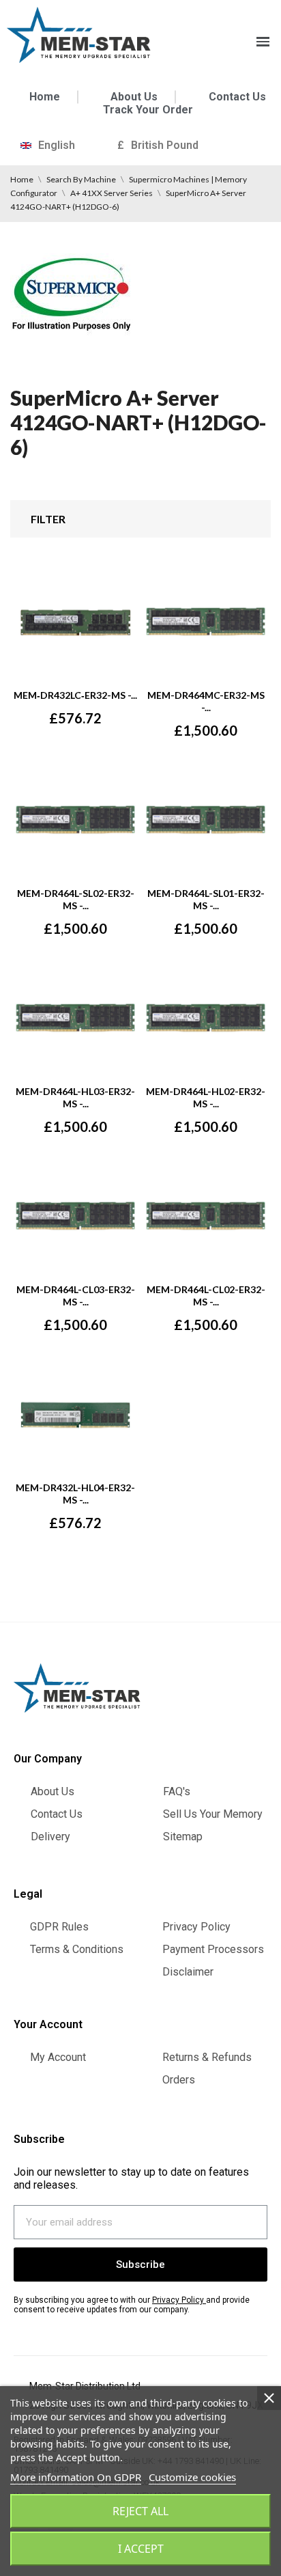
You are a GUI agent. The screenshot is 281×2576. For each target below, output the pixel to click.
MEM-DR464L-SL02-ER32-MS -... (76, 899)
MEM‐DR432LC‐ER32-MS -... (75, 695)
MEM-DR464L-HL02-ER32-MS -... (206, 1097)
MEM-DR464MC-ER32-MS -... (206, 701)
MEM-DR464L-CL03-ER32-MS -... (76, 1296)
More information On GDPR (76, 2477)
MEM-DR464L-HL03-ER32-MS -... (75, 1097)
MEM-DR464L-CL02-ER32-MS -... (206, 1296)
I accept (141, 2549)
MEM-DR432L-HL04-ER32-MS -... (75, 1494)
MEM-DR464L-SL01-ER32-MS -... (206, 899)
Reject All (140, 2511)
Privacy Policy (178, 2300)
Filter (48, 519)
